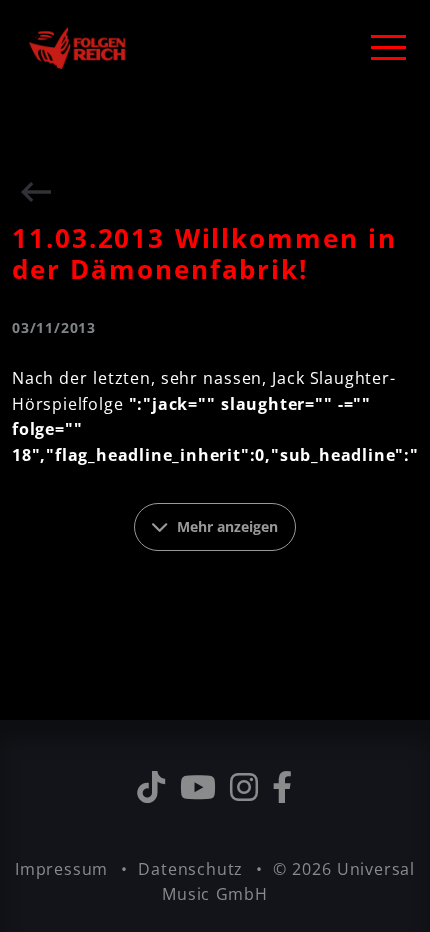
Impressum (64, 869)
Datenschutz (193, 869)
